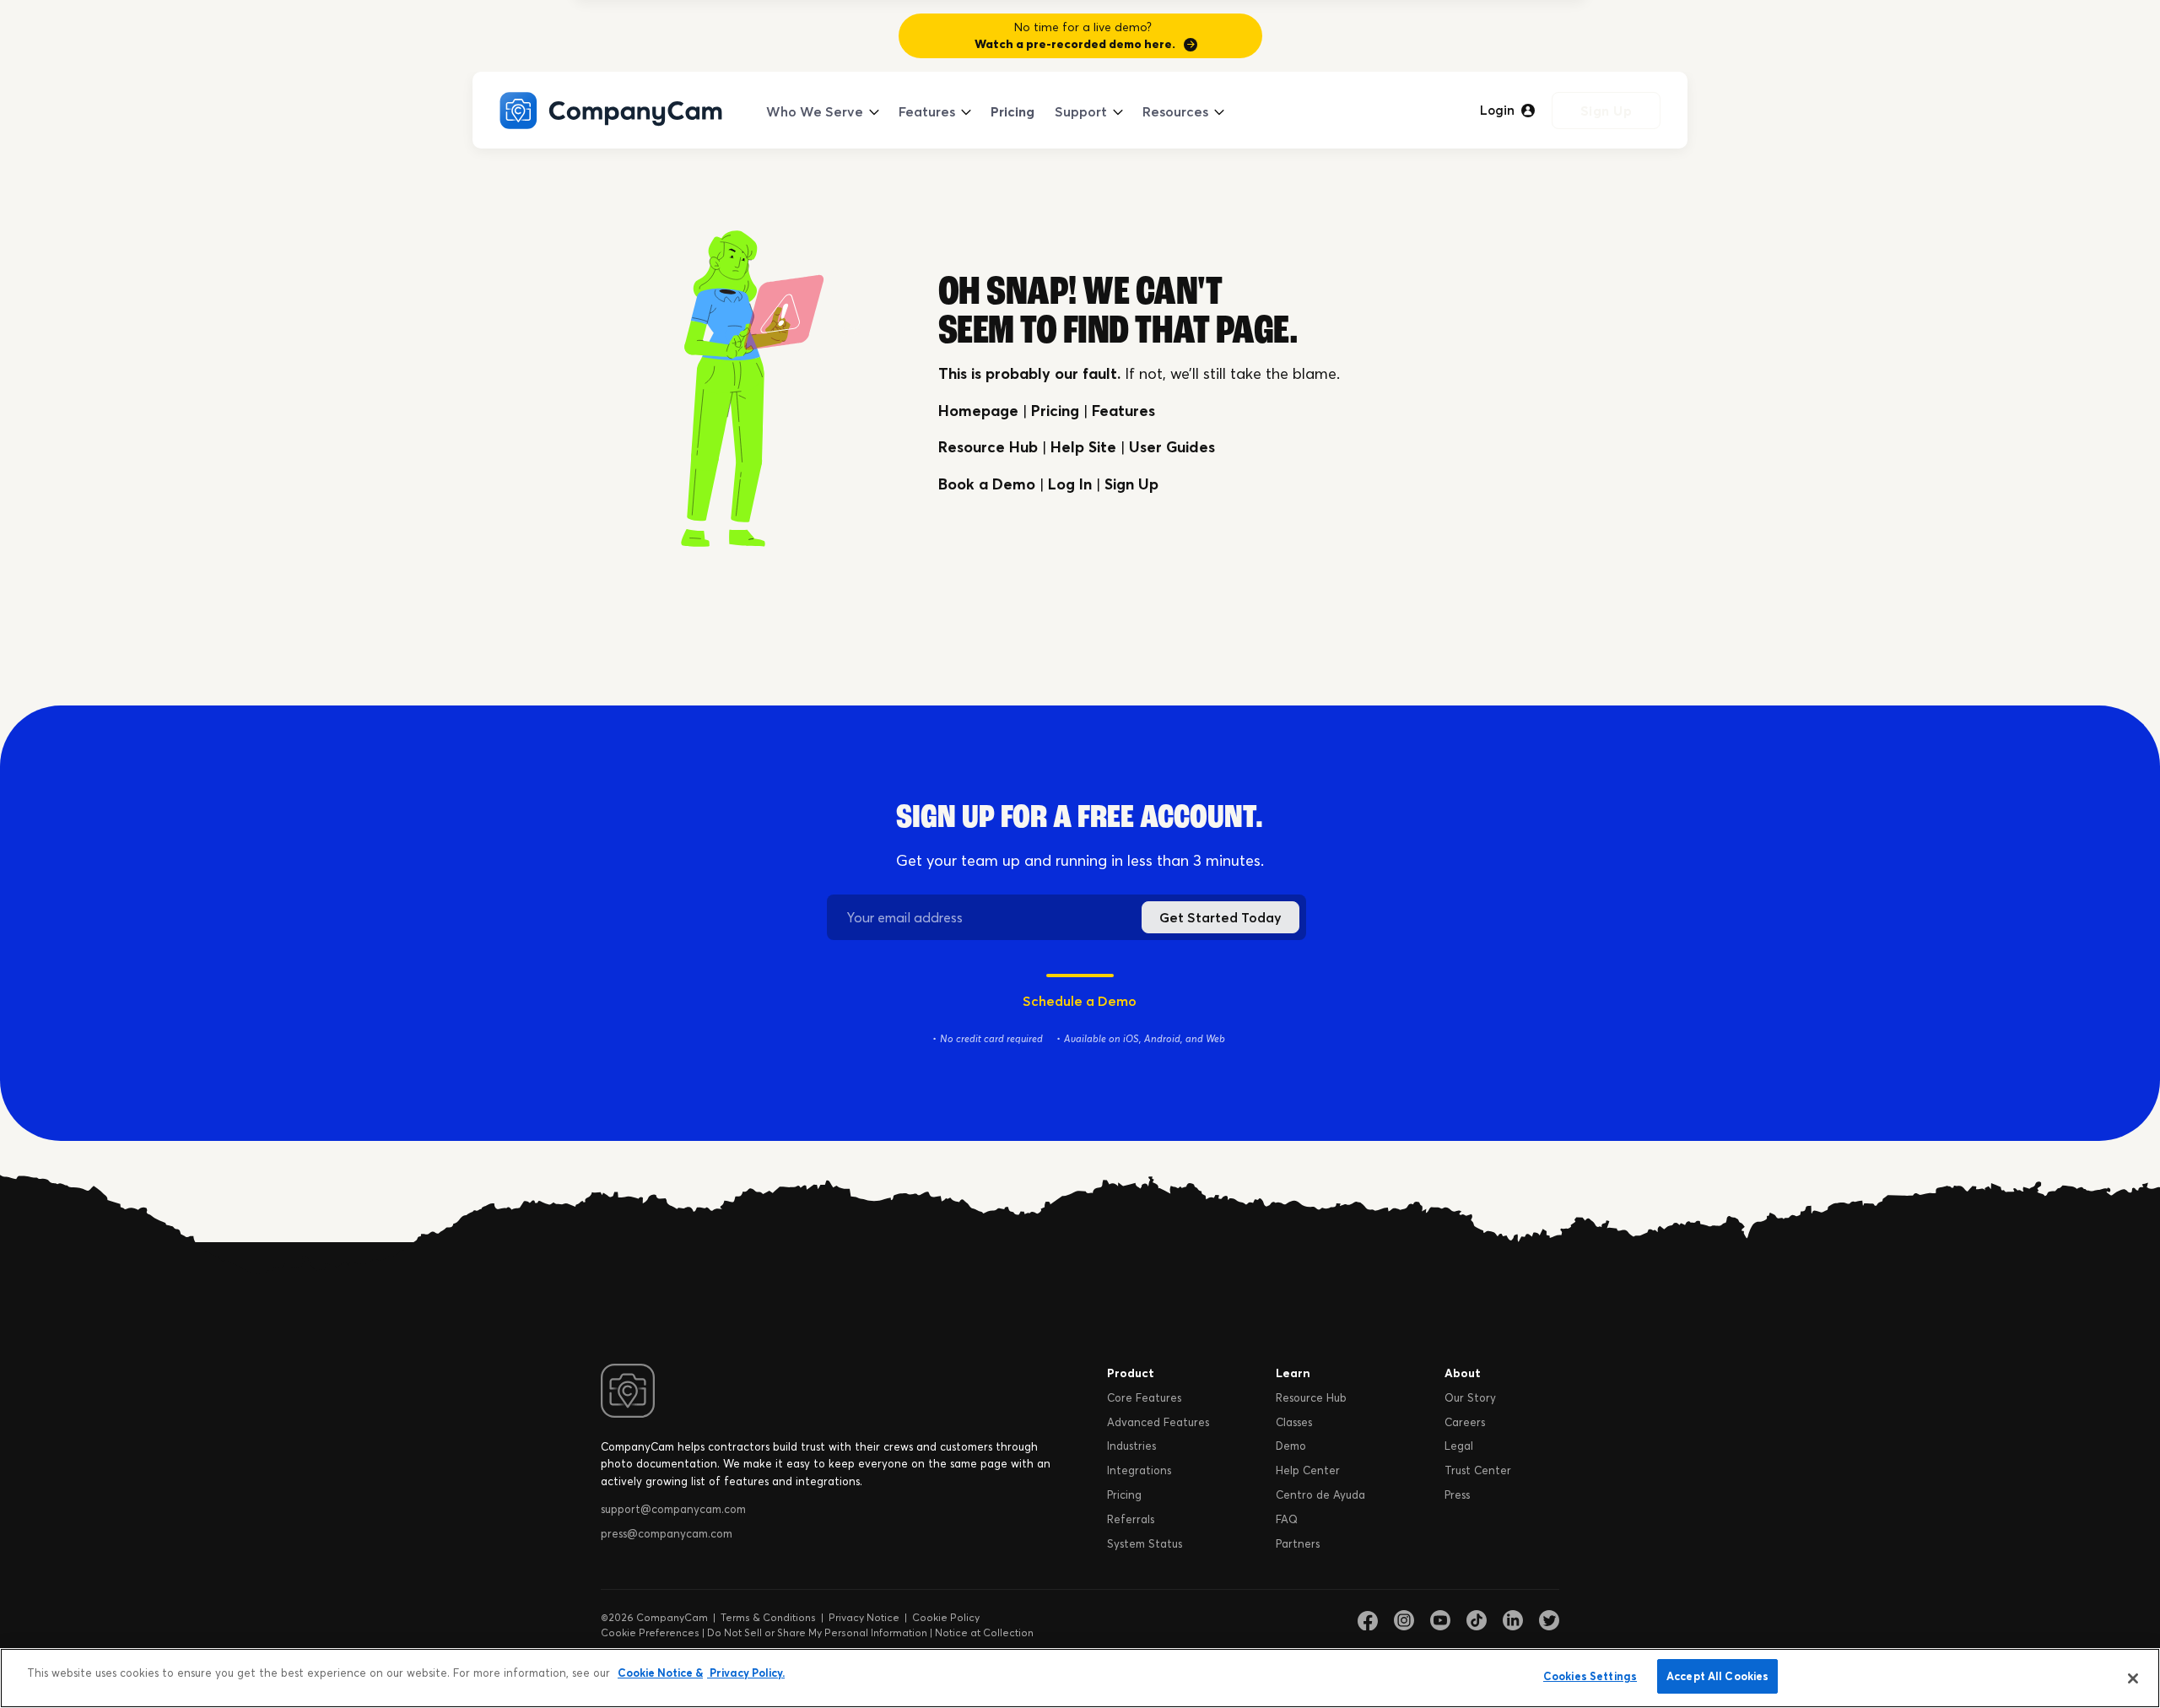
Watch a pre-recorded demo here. (1075, 44)
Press (1457, 1494)
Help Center (1308, 1470)
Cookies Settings (1590, 1676)
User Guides (1172, 447)
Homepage (978, 411)
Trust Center (1478, 1470)
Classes (1294, 1422)
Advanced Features (1158, 1422)
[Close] (2133, 1678)
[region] (1080, 1678)
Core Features (1144, 1397)
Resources (1175, 111)
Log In (1070, 484)
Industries (1131, 1446)
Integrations (1139, 1470)
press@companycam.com (667, 1533)
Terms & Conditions (768, 1617)
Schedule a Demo (1080, 1001)
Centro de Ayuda (1320, 1494)
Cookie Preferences (650, 1632)
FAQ (1287, 1519)
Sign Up (1606, 111)
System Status (1145, 1543)
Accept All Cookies (1717, 1676)
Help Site (1083, 447)
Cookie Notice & (660, 1673)
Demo (1291, 1446)
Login (1497, 111)
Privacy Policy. (746, 1673)
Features (927, 111)
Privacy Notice (864, 1617)
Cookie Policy (946, 1617)
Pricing (1012, 111)
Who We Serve (815, 111)
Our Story (1470, 1397)
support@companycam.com (673, 1509)
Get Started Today (1220, 917)
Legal (1459, 1446)
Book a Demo (987, 484)
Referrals (1131, 1519)
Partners (1298, 1543)
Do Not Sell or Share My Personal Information (817, 1632)
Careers (1465, 1422)
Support (1081, 111)
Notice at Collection (984, 1632)
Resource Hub (988, 447)
